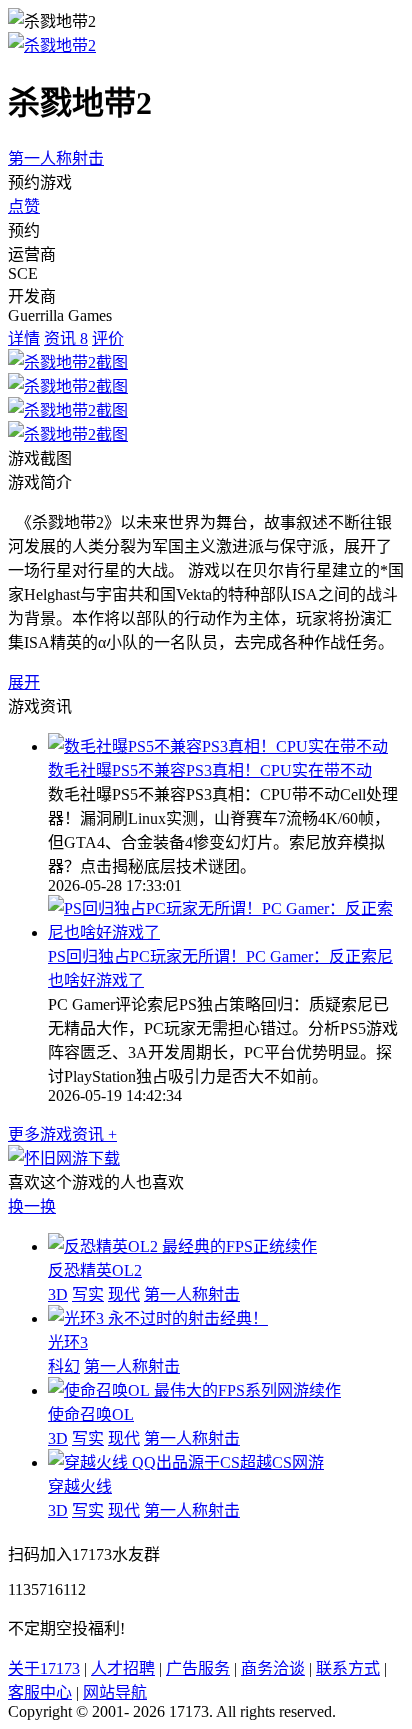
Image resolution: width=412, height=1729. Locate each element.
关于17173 (44, 1668)
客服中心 (40, 1692)
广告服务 (198, 1668)
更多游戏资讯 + (62, 1134)
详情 (24, 338)
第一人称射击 (56, 158)
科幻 (64, 1366)
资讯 (66, 338)
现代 (124, 1294)
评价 (108, 338)
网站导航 (115, 1692)
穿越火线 (80, 1486)
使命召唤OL (91, 1414)
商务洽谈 (273, 1668)
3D (58, 1294)
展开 (24, 682)
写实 (88, 1294)
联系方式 (348, 1668)
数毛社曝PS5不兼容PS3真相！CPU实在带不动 (210, 770)
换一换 (32, 1206)
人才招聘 (123, 1668)
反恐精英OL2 (95, 1270)
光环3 (68, 1342)
